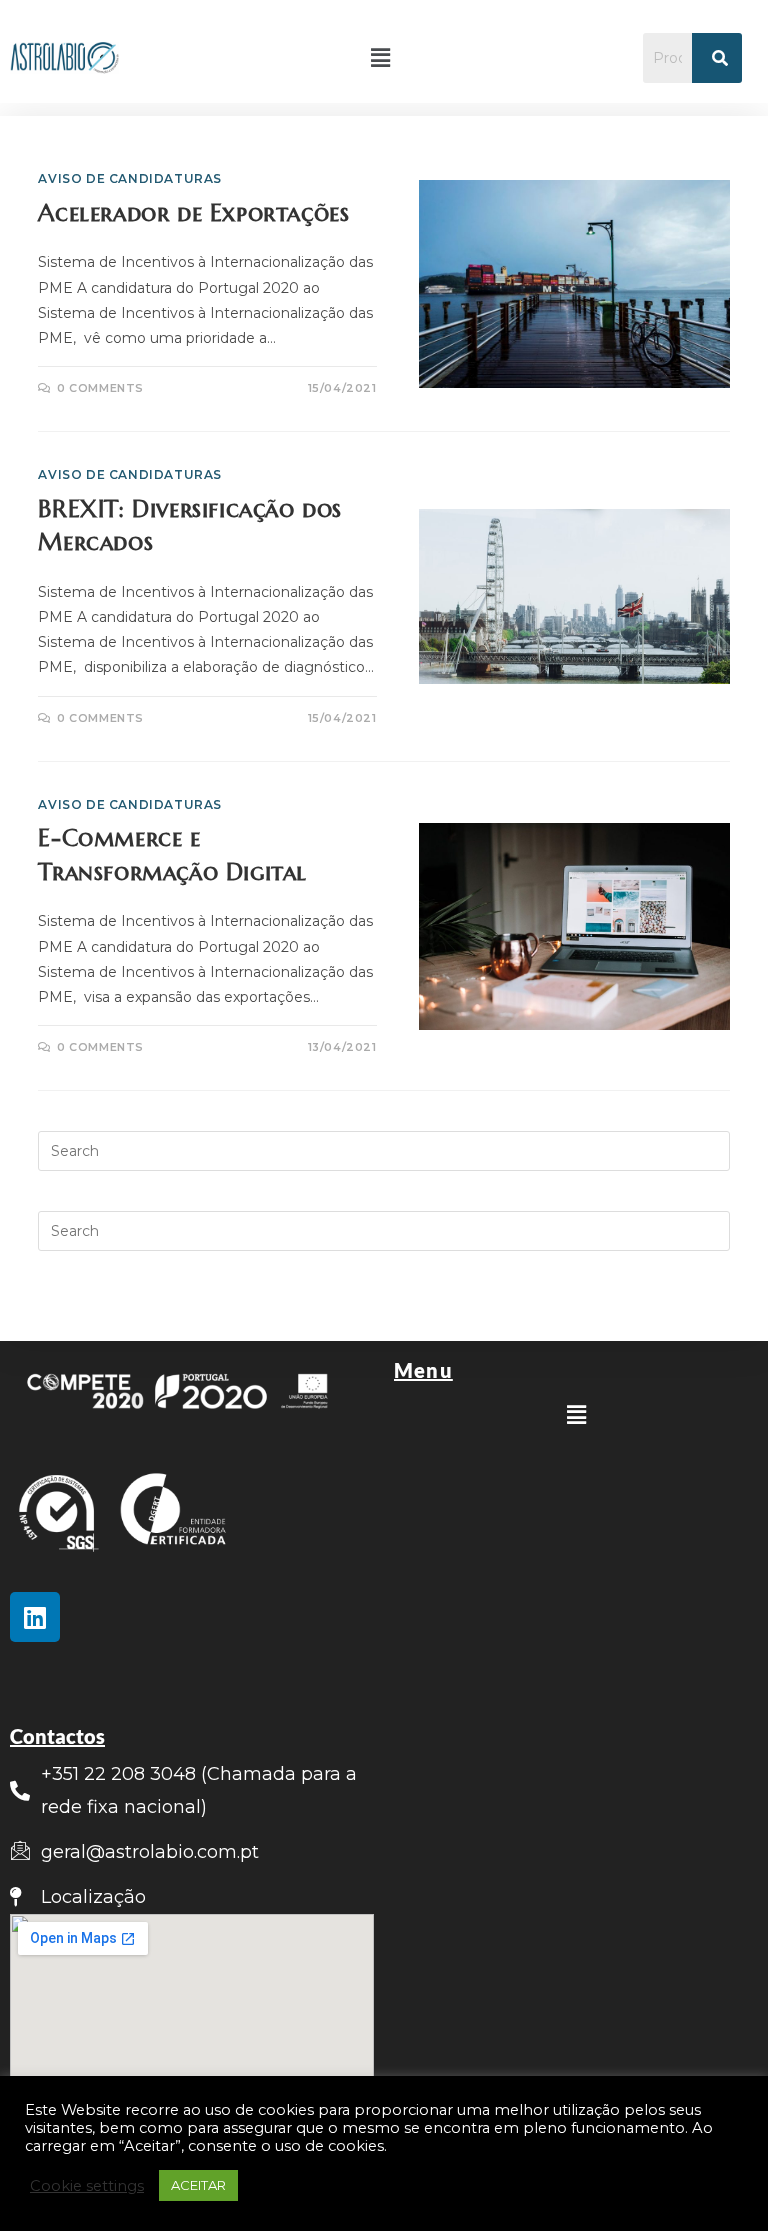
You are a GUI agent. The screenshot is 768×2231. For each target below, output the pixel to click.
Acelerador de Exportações (193, 213)
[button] (381, 58)
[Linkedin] (35, 1617)
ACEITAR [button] (198, 2185)
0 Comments (100, 388)
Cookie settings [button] (87, 2186)
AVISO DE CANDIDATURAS (130, 178)
